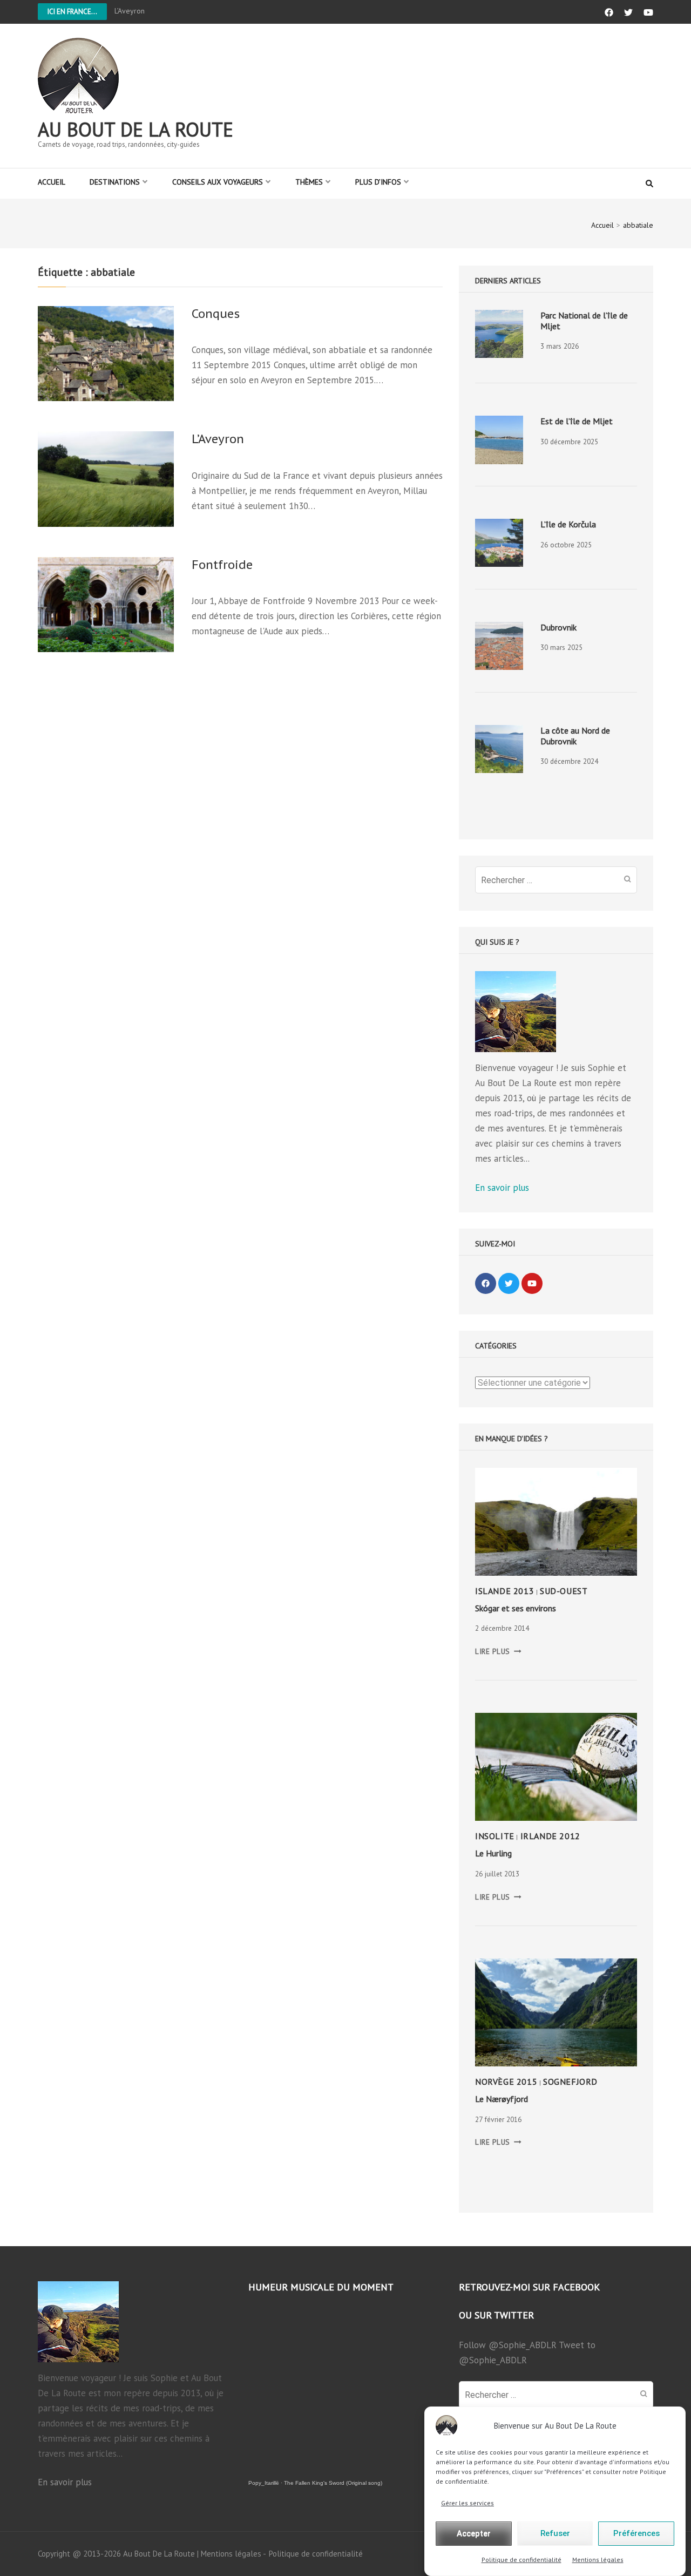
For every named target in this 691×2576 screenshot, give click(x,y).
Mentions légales (598, 2560)
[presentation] (499, 334)
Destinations (115, 182)
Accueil (52, 182)
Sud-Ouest (564, 1591)
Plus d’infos (378, 182)
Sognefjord (570, 2082)
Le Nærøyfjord (502, 2099)
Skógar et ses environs (516, 1608)
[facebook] (486, 1283)
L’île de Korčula (568, 524)
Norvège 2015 (506, 2082)
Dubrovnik (558, 627)
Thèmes (309, 182)
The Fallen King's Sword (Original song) (333, 2483)
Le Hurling (493, 1853)
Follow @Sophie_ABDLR (508, 2345)
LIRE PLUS (498, 1651)
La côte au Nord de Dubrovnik (575, 736)
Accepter (474, 2534)
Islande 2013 (504, 1591)
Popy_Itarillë (264, 2483)
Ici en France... (72, 12)
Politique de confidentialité (521, 2560)
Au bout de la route (136, 129)
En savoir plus (502, 1188)
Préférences (636, 2534)
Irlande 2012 (550, 1836)
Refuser (555, 2534)
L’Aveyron (130, 11)
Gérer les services (468, 2503)
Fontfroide (222, 565)
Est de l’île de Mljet (577, 421)
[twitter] (509, 1283)
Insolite (495, 1836)
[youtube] (532, 1283)
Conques (216, 314)
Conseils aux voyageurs (218, 182)
